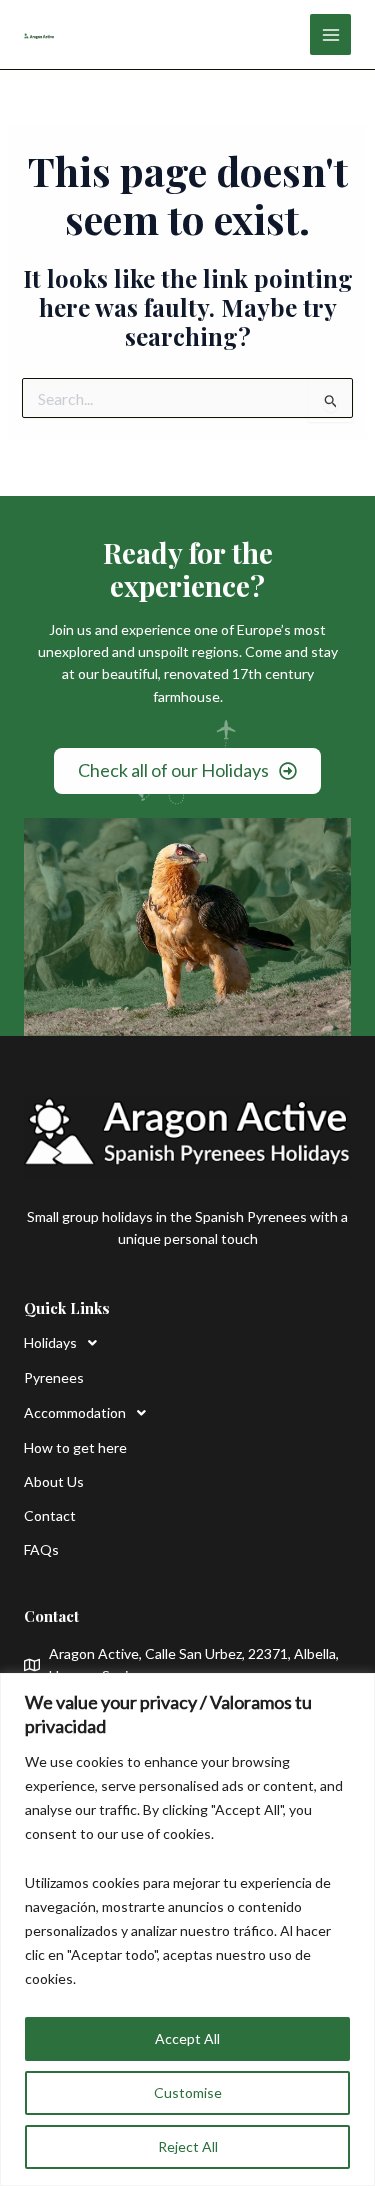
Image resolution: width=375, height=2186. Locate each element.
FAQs (41, 1549)
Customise (188, 2092)
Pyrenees (54, 1377)
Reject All (188, 2146)
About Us (54, 1481)
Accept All (187, 2038)
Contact (50, 1515)
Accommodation (75, 1412)
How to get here (75, 1447)
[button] (90, 1343)
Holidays (50, 1342)
